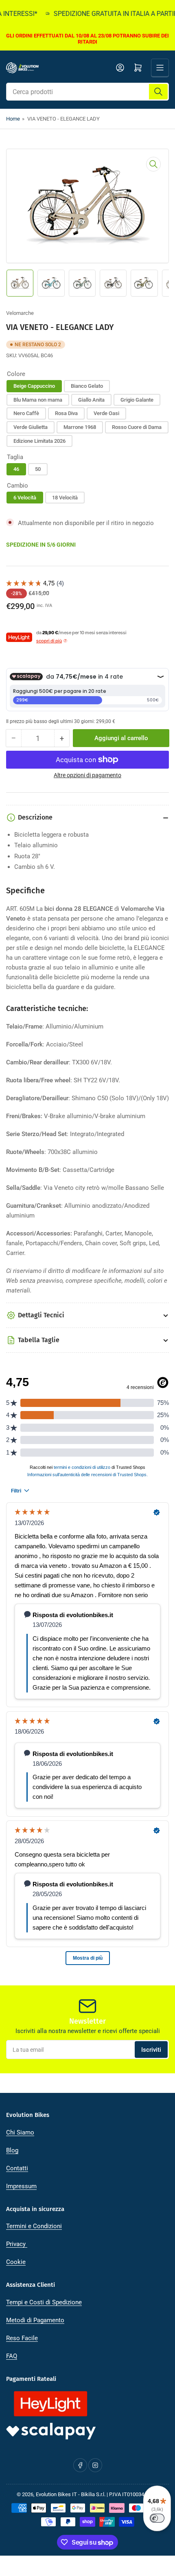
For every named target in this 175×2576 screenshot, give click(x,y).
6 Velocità (25, 498)
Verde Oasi (106, 413)
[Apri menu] (160, 68)
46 (16, 469)
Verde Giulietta (31, 427)
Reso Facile (22, 2338)
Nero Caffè (26, 413)
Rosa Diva (66, 413)
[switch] (157, 2518)
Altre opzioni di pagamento (87, 775)
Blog (12, 2150)
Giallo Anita (91, 400)
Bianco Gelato (87, 386)
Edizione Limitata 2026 (39, 441)
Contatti (17, 2168)
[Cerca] (158, 92)
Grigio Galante (137, 400)
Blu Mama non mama (38, 400)
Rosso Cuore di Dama (137, 427)
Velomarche (20, 313)
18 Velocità (65, 498)
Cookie (16, 2262)
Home (13, 119)
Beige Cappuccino (34, 386)
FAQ (12, 2356)
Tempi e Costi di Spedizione (44, 2302)
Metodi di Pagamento (35, 2320)
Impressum (21, 2186)
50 (38, 469)
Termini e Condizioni (34, 2226)
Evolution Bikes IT (56, 2494)
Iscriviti (151, 2050)
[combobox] (87, 92)
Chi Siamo (20, 2132)
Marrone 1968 (80, 427)
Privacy (17, 2244)
